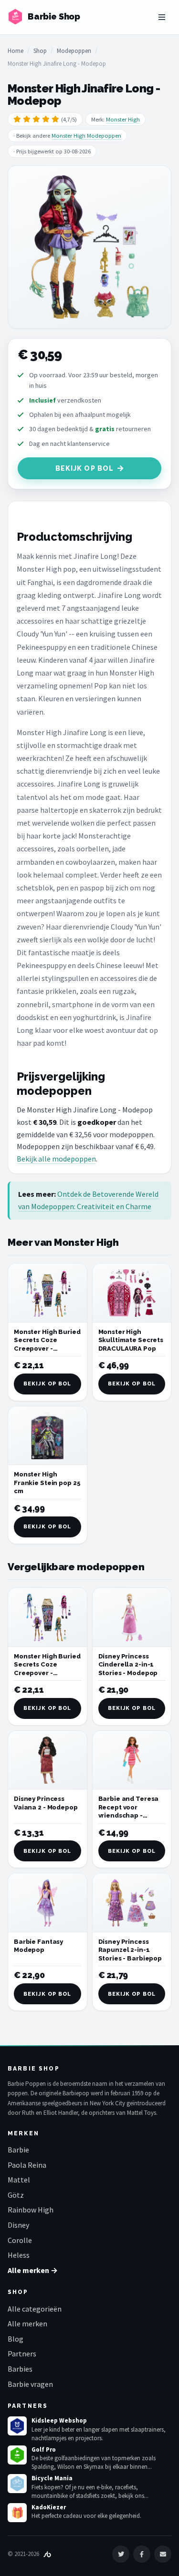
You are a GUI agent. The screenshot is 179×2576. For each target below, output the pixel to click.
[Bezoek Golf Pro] (17, 2455)
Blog (16, 2339)
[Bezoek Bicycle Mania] (17, 2484)
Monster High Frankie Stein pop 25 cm (47, 1483)
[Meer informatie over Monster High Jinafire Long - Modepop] (89, 247)
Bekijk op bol (85, 468)
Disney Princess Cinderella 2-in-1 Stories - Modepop (128, 1665)
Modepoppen (74, 51)
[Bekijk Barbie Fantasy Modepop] (47, 1903)
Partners (22, 2354)
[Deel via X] (121, 2554)
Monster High (123, 119)
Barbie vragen (30, 2384)
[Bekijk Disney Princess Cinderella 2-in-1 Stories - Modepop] (132, 1617)
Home (16, 51)
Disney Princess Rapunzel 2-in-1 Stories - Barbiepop (130, 1950)
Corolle (20, 2240)
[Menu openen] (162, 17)
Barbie (18, 2150)
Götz (16, 2195)
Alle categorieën (35, 2309)
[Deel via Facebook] (142, 2554)
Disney (18, 2225)
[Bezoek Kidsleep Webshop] (17, 2426)
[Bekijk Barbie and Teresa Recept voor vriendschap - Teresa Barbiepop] (132, 1760)
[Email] (163, 2554)
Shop (40, 51)
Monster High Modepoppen (86, 136)
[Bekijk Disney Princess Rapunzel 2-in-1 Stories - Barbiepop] (132, 1903)
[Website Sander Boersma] (47, 2554)
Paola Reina (27, 2165)
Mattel (19, 2180)
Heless (19, 2255)
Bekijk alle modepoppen (56, 1159)
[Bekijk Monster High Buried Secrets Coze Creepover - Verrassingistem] (47, 1293)
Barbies (20, 2369)
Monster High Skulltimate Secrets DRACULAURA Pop (131, 1340)
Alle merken (27, 2323)
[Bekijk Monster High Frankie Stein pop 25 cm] (47, 1436)
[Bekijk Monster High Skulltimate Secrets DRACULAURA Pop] (132, 1293)
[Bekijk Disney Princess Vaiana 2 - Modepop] (47, 1760)
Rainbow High (31, 2210)
